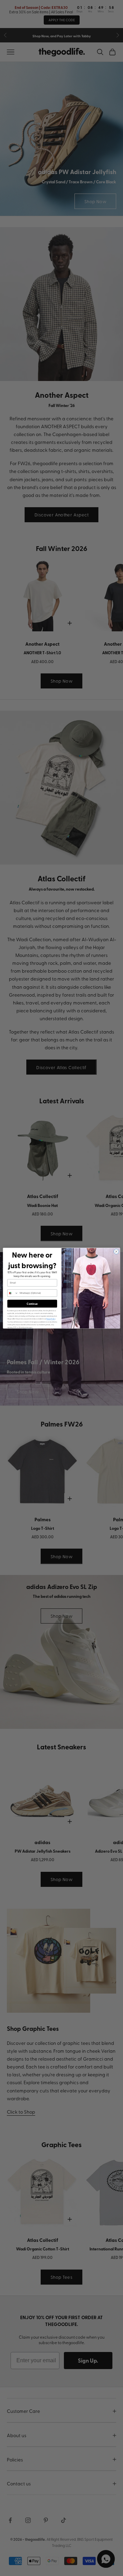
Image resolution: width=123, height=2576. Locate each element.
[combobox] (13, 1293)
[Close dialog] (116, 1251)
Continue (32, 1304)
